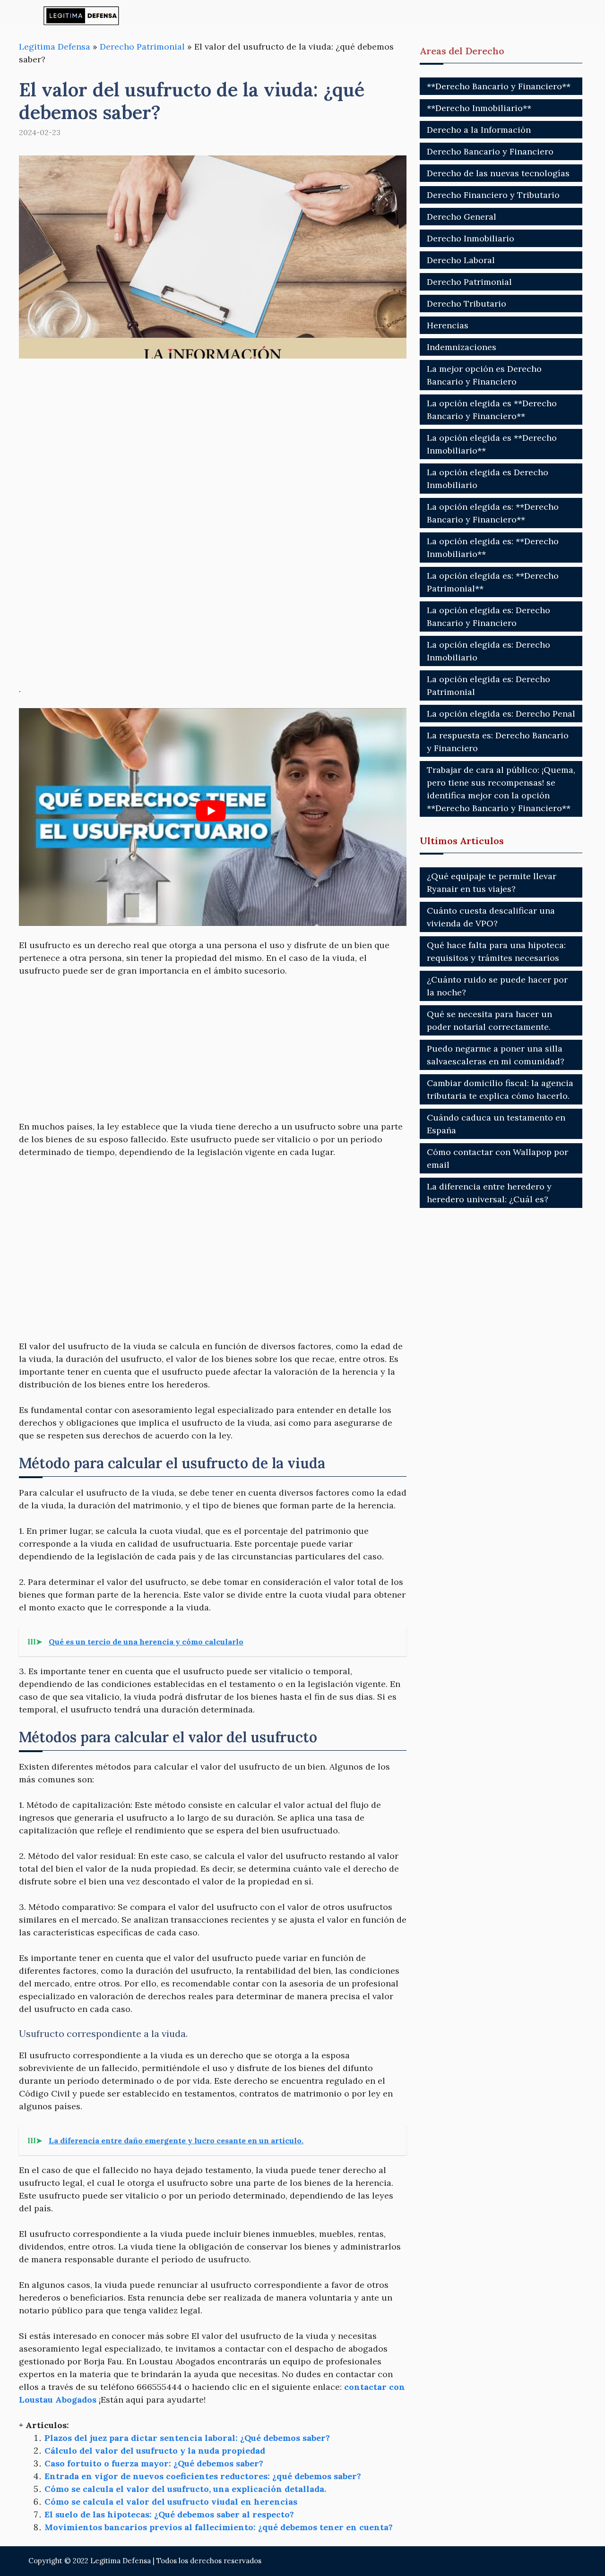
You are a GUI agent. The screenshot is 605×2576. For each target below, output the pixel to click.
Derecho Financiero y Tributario (493, 195)
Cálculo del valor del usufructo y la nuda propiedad (155, 2451)
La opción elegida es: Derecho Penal (501, 714)
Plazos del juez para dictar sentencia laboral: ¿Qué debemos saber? (187, 2438)
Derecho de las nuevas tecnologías (498, 173)
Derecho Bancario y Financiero (490, 151)
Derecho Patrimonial (142, 47)
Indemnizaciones (462, 347)
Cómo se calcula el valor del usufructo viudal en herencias (171, 2502)
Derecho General (462, 217)
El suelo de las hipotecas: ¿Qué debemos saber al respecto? (169, 2514)
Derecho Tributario (467, 304)
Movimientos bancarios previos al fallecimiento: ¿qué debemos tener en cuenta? (219, 2527)
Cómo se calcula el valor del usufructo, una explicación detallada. (185, 2489)
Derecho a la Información (479, 130)
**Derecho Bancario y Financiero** (499, 86)
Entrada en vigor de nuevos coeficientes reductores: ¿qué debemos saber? (203, 2476)
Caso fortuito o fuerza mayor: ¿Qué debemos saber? (154, 2463)
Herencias (448, 325)
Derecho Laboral (461, 260)
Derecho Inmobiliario (471, 238)
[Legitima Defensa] (82, 15)
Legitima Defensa (55, 47)
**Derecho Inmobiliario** (479, 108)
